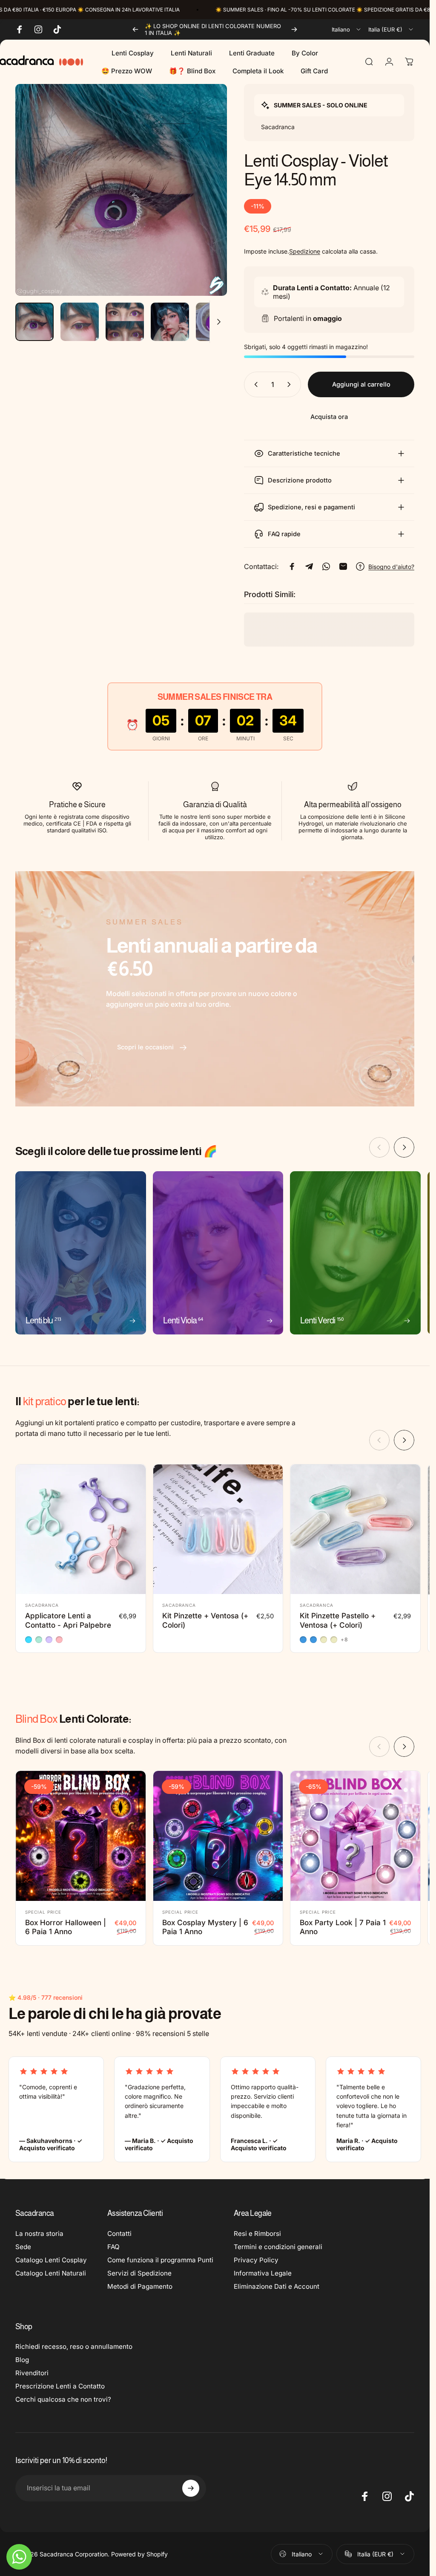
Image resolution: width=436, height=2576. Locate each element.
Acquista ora (329, 417)
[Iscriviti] (191, 2488)
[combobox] (347, 29)
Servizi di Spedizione (139, 2273)
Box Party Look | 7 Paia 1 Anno (343, 1927)
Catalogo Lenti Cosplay (51, 2260)
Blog (22, 2360)
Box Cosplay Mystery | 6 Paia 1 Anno (205, 1927)
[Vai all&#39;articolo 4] (170, 322)
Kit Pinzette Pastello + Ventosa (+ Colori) (338, 1620)
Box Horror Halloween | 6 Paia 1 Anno (66, 1927)
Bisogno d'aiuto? (391, 567)
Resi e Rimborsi (257, 2234)
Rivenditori (32, 2373)
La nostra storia (39, 2234)
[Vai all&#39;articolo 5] (215, 322)
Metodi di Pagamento (140, 2286)
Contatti (119, 2234)
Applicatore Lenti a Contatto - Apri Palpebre (68, 1620)
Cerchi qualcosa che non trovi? (63, 2399)
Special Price (43, 1912)
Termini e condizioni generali (278, 2247)
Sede (23, 2247)
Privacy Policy (256, 2260)
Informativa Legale (263, 2273)
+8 (344, 1640)
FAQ (113, 2247)
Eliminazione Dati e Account (277, 2286)
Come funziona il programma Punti (160, 2260)
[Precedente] (135, 29)
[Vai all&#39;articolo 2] (80, 322)
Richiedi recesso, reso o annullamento (74, 2346)
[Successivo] (294, 29)
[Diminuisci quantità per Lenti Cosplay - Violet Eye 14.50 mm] (254, 384)
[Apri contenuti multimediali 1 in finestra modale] (121, 190)
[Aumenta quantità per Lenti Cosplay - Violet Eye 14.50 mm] (291, 384)
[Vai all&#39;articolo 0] (34, 322)
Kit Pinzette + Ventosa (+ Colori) (205, 1620)
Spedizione (305, 251)
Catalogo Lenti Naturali (51, 2273)
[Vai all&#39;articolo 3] (125, 322)
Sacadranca (42, 1605)
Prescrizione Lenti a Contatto (60, 2386)
